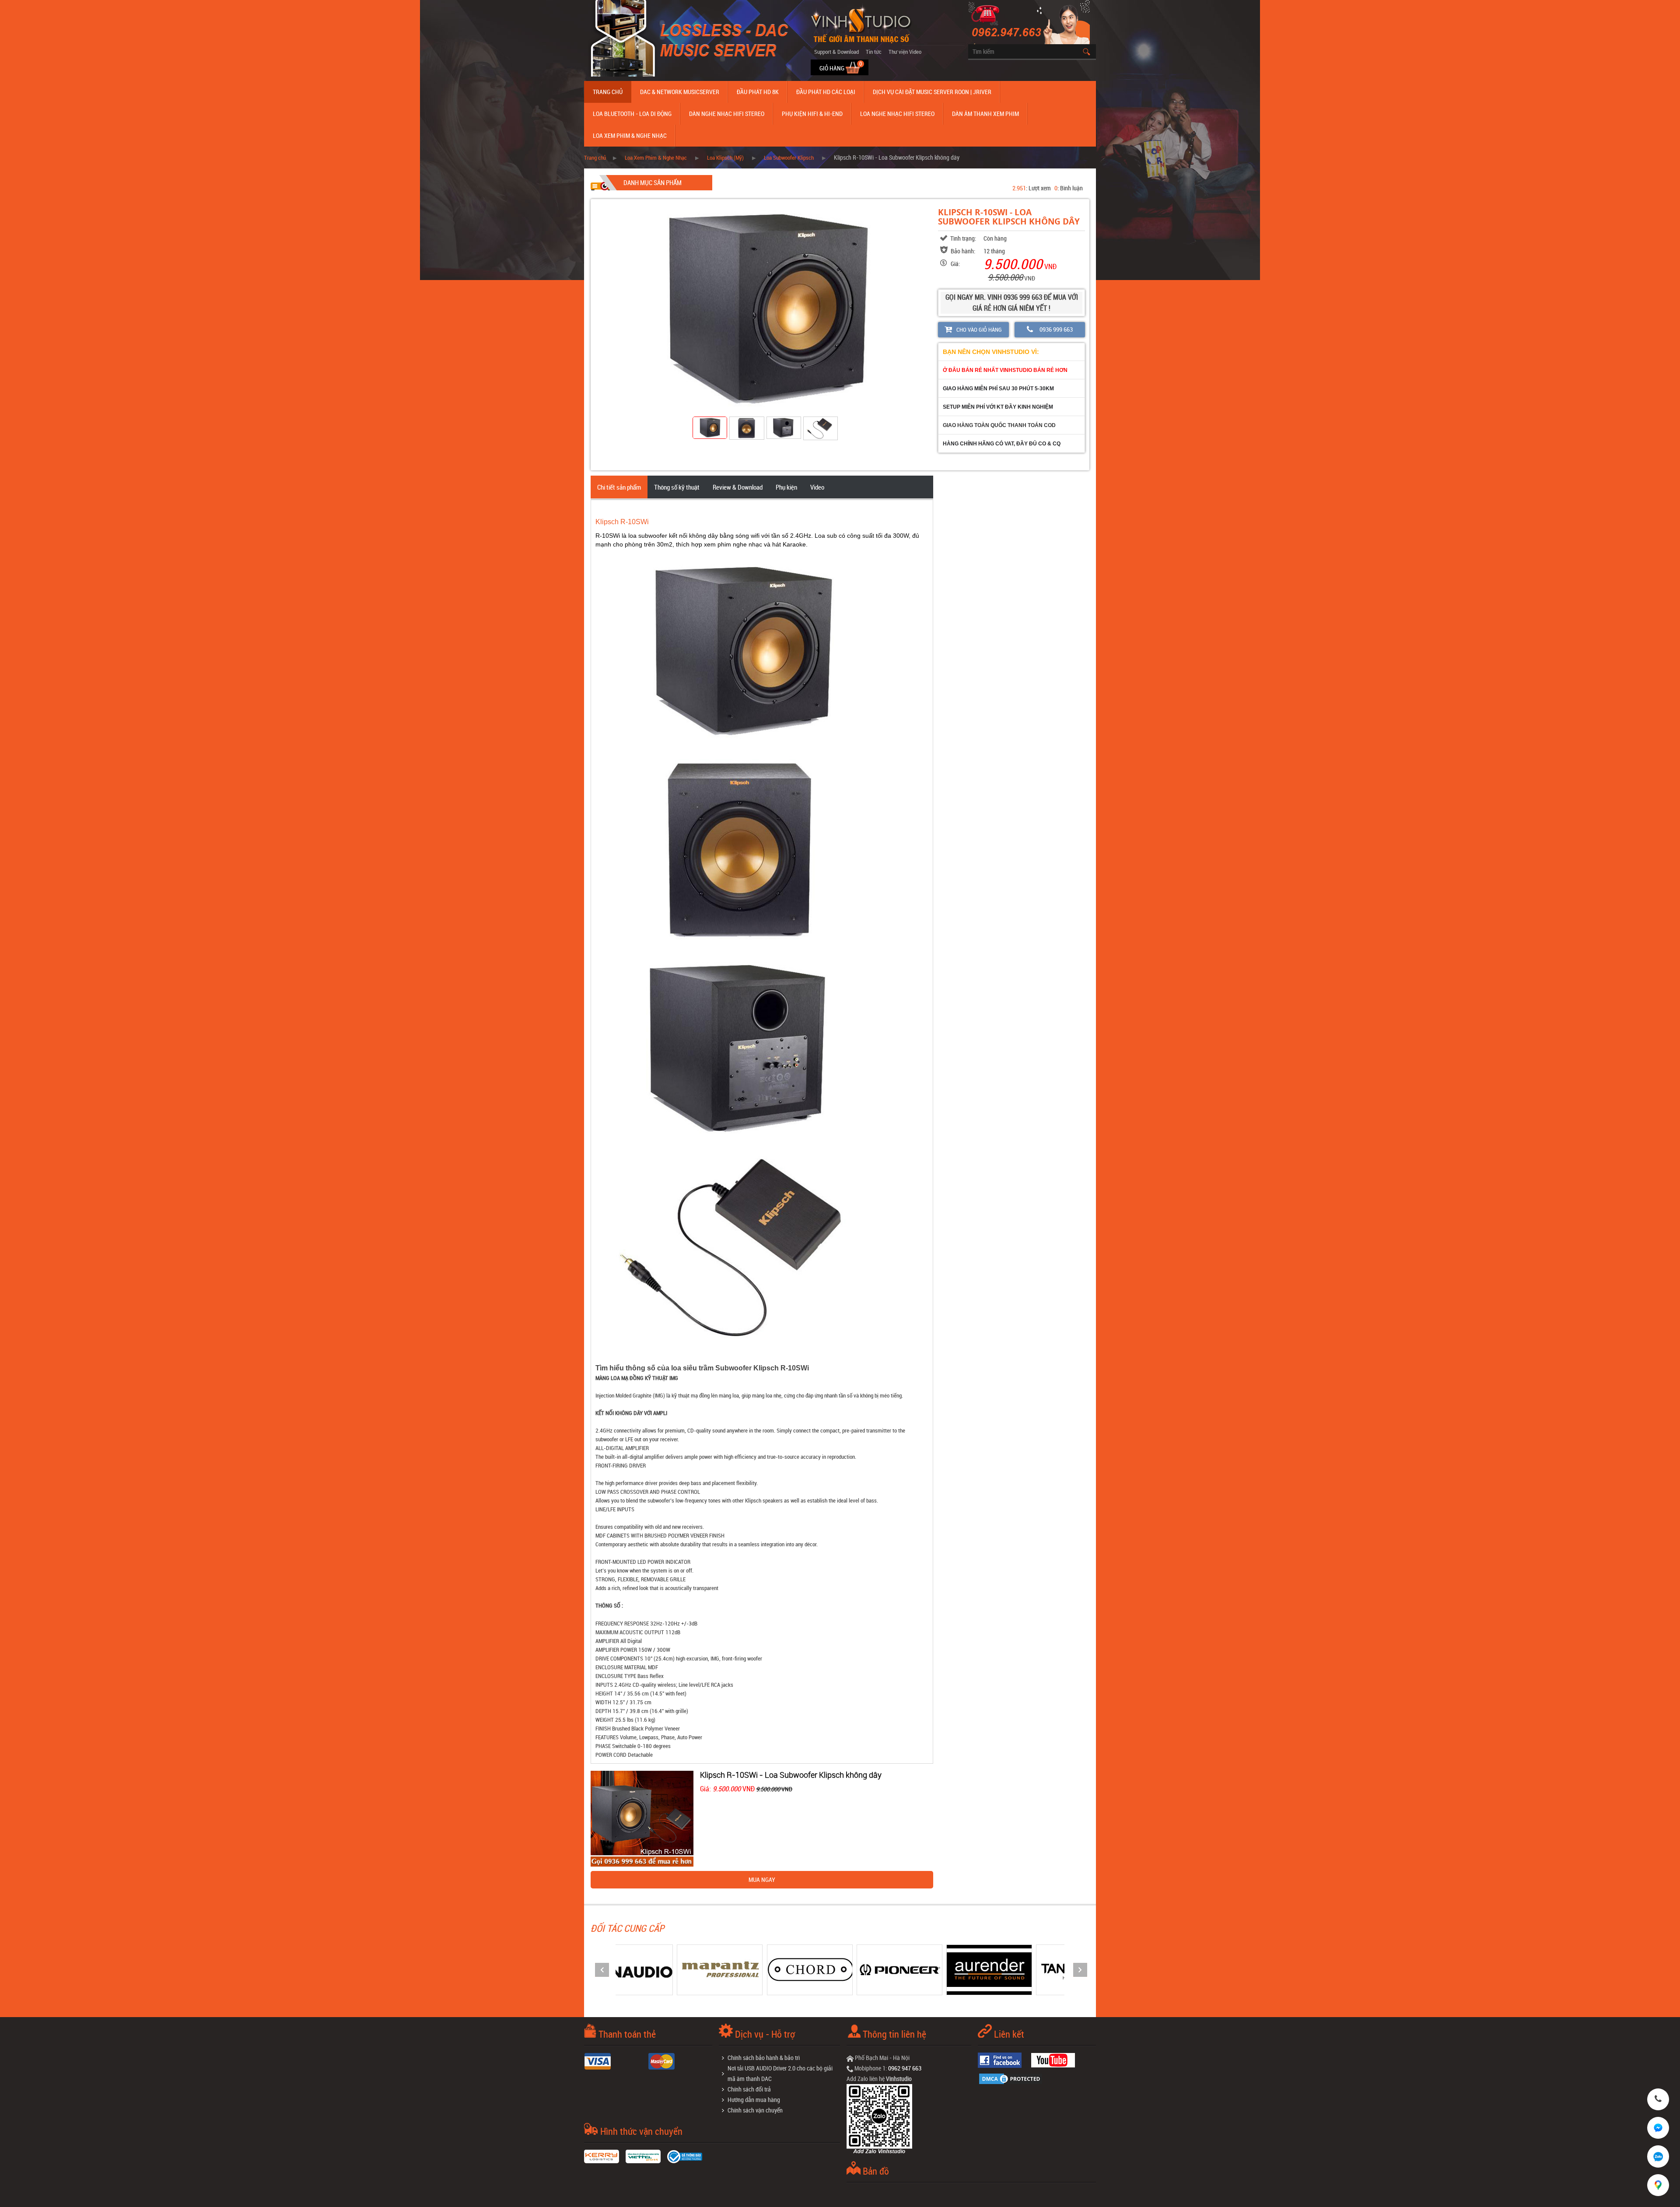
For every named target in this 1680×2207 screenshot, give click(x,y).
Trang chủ (608, 92)
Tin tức (874, 52)
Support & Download (836, 52)
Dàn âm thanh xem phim (985, 114)
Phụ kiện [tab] (786, 487)
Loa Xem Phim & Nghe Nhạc (630, 135)
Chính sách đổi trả (749, 2089)
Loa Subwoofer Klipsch (789, 158)
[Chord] (679, 1969)
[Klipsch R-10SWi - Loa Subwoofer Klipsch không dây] (642, 1818)
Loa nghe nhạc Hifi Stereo (897, 114)
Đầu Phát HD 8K (758, 92)
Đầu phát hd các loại (826, 92)
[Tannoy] (948, 1969)
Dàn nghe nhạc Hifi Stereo (727, 114)
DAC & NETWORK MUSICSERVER (680, 92)
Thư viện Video (905, 52)
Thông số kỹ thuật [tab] (677, 487)
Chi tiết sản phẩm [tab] (619, 487)
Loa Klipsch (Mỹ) (725, 158)
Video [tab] (817, 487)
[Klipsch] (1038, 1969)
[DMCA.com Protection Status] (1013, 2078)
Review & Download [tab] (738, 487)
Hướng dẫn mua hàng (754, 2100)
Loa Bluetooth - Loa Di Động (632, 114)
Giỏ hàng (833, 68)
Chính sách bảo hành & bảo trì (764, 2058)
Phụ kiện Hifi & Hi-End (812, 114)
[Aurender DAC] (858, 1969)
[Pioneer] (769, 1969)
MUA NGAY (762, 1879)
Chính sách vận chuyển (755, 2110)
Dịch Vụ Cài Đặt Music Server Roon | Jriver (932, 92)
